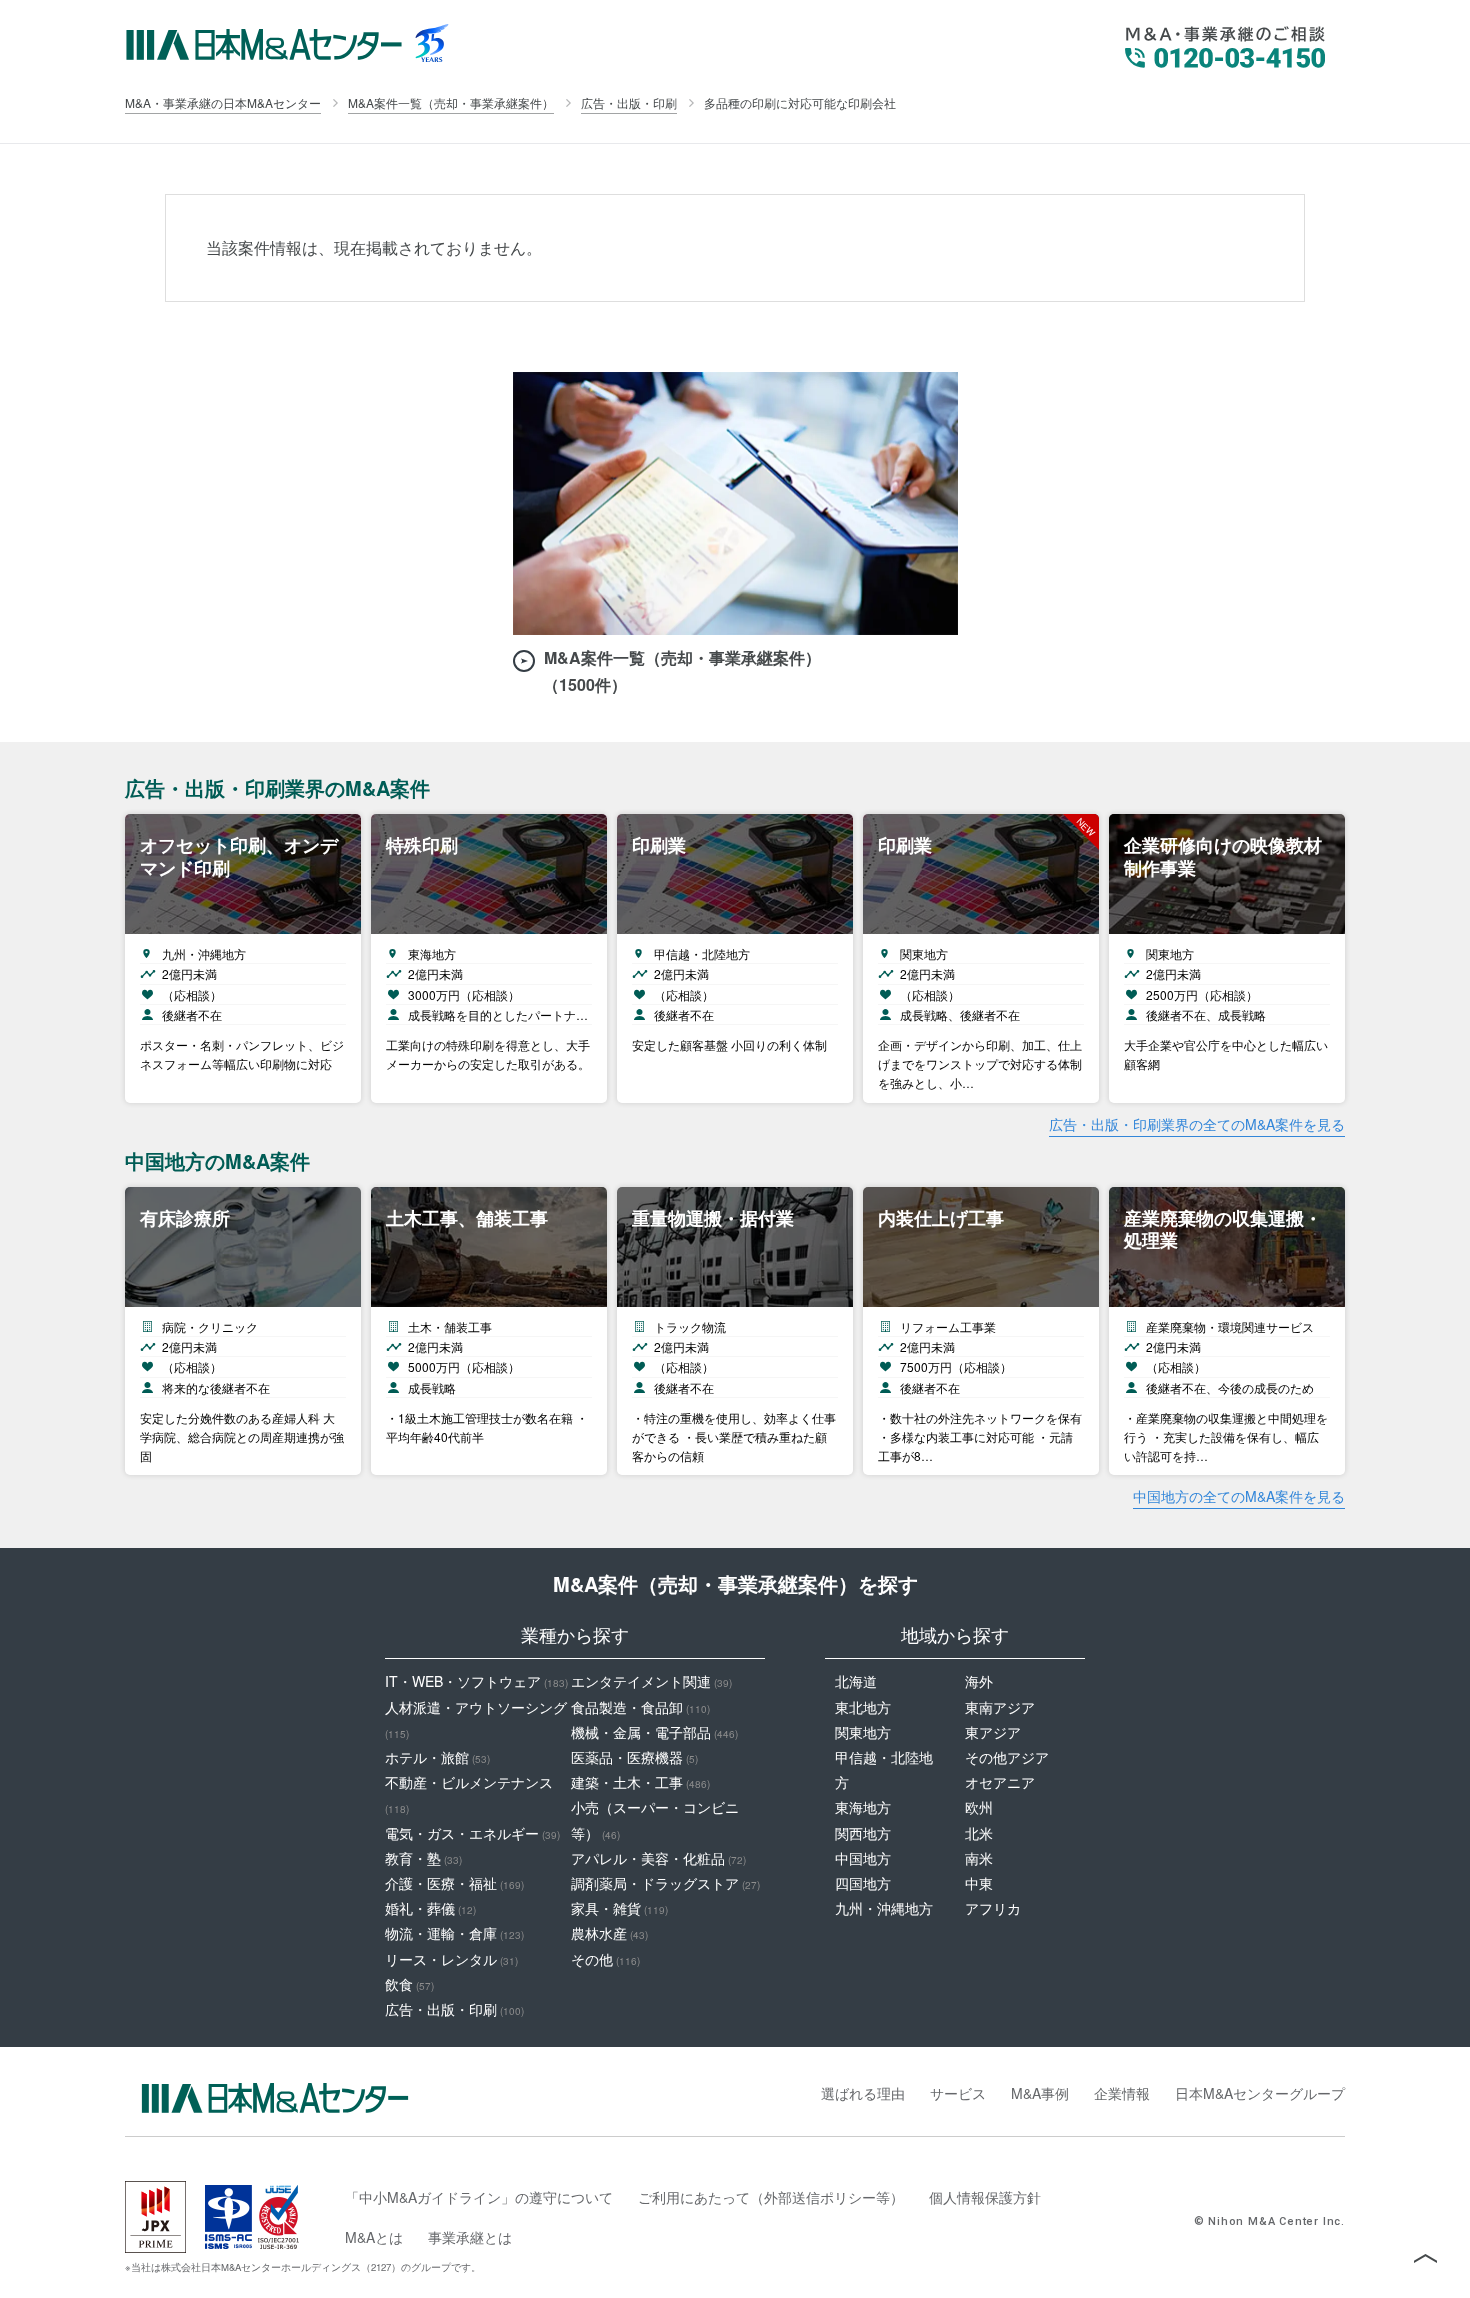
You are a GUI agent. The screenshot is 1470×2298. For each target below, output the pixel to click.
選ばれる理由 (863, 2093)
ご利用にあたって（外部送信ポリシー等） (771, 2197)
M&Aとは (374, 2237)
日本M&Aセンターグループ (1260, 2093)
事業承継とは (470, 2237)
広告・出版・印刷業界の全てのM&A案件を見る (1197, 1124)
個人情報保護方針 (985, 2197)
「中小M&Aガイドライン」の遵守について (479, 2197)
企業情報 (1122, 2093)
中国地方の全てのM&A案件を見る (1239, 1496)
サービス (958, 2093)
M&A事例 (1040, 2093)
